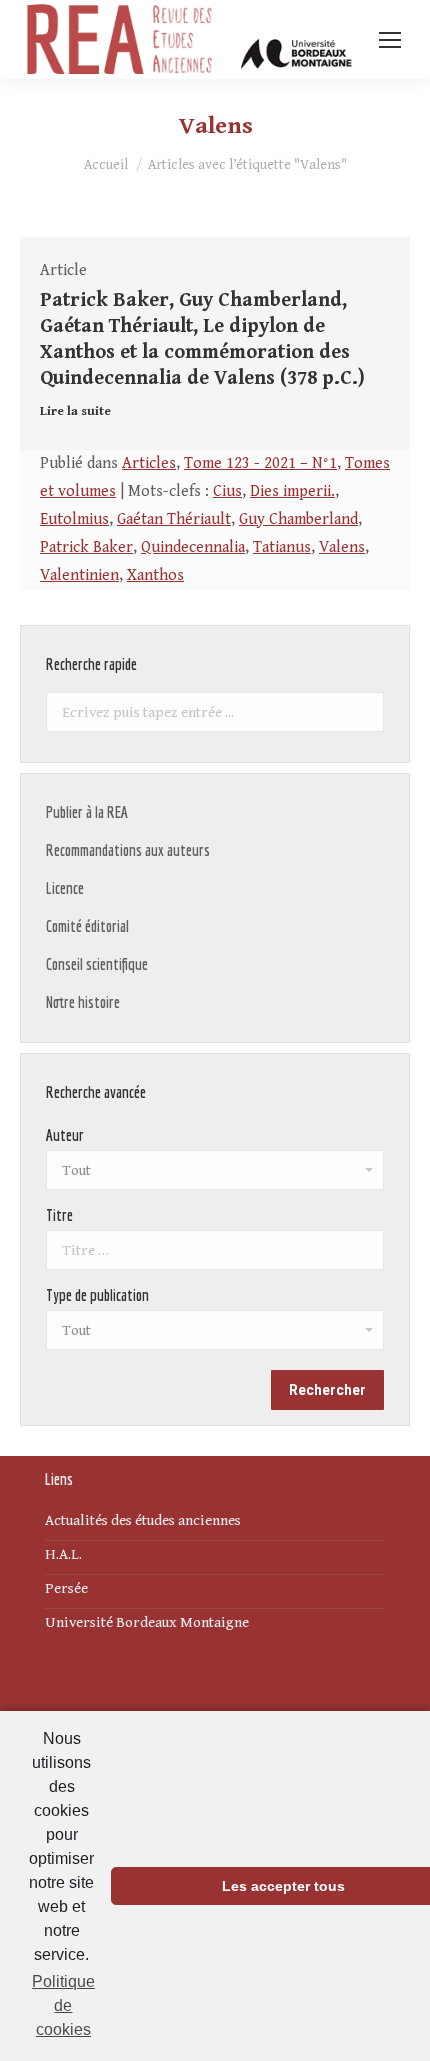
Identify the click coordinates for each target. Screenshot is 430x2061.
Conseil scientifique (97, 964)
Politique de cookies (63, 2005)
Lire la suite (75, 411)
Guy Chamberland (298, 519)
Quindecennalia (193, 547)
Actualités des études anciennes (143, 1520)
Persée (66, 1588)
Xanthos (155, 575)
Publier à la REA (87, 812)
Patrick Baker (86, 547)
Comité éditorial (87, 926)
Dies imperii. (292, 491)
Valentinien (79, 575)
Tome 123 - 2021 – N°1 (260, 463)
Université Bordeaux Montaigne (147, 1622)
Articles (149, 463)
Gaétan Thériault (174, 519)
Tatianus (282, 547)
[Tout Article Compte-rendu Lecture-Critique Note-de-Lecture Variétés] (215, 1335)
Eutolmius (74, 519)
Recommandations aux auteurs (128, 850)
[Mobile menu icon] (390, 40)
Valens (342, 547)
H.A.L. (63, 1554)
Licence (65, 888)
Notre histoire (83, 1002)
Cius (227, 491)
